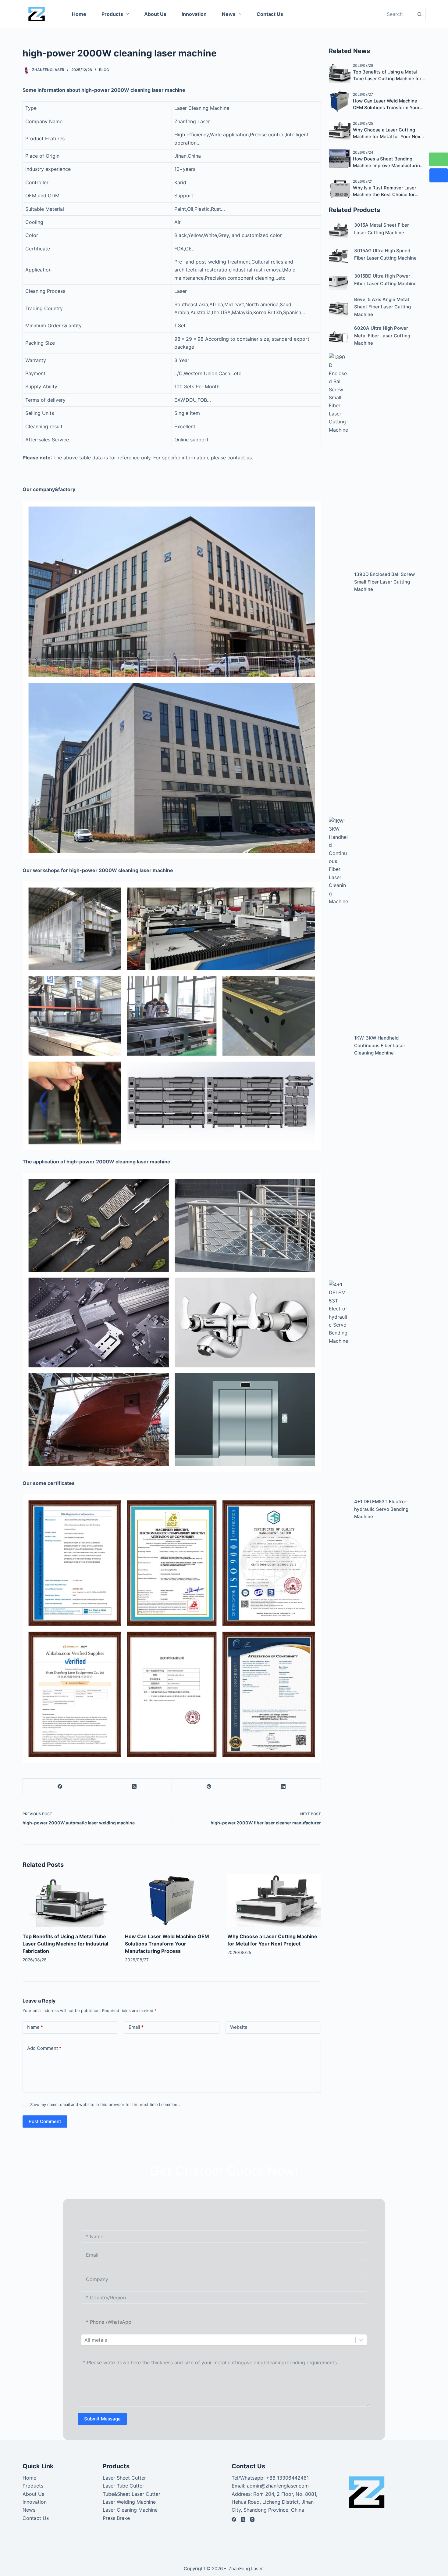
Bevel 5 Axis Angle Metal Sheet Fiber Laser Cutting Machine (382, 307)
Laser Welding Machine (129, 2502)
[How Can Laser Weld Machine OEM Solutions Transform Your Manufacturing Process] (172, 1900)
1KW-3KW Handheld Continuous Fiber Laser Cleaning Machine (380, 1045)
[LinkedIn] (284, 1786)
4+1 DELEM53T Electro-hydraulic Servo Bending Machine (381, 1509)
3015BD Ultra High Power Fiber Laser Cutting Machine (385, 280)
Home (79, 14)
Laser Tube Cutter (123, 2486)
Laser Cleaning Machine (130, 2510)
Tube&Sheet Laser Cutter (132, 2494)
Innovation (194, 14)
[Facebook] (60, 1786)
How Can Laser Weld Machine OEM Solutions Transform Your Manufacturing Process (167, 1944)
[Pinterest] (209, 1786)
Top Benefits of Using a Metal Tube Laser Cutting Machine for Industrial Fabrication (65, 1944)
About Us (155, 14)
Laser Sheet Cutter (124, 2478)
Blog (104, 70)
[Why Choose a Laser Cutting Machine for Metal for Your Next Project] (274, 1900)
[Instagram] (252, 2519)
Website (239, 2027)
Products (112, 14)
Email (136, 2027)
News (229, 14)
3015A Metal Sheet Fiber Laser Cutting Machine (382, 229)
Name (35, 2027)
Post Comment (45, 2121)
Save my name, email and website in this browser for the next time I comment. (105, 2104)
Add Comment (44, 2048)
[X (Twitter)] (135, 1786)
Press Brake (116, 2518)
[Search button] (420, 14)
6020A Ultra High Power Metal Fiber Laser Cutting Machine (382, 336)
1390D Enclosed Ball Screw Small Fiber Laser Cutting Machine (384, 582)
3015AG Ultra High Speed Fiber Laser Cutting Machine (385, 254)
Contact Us (270, 14)
